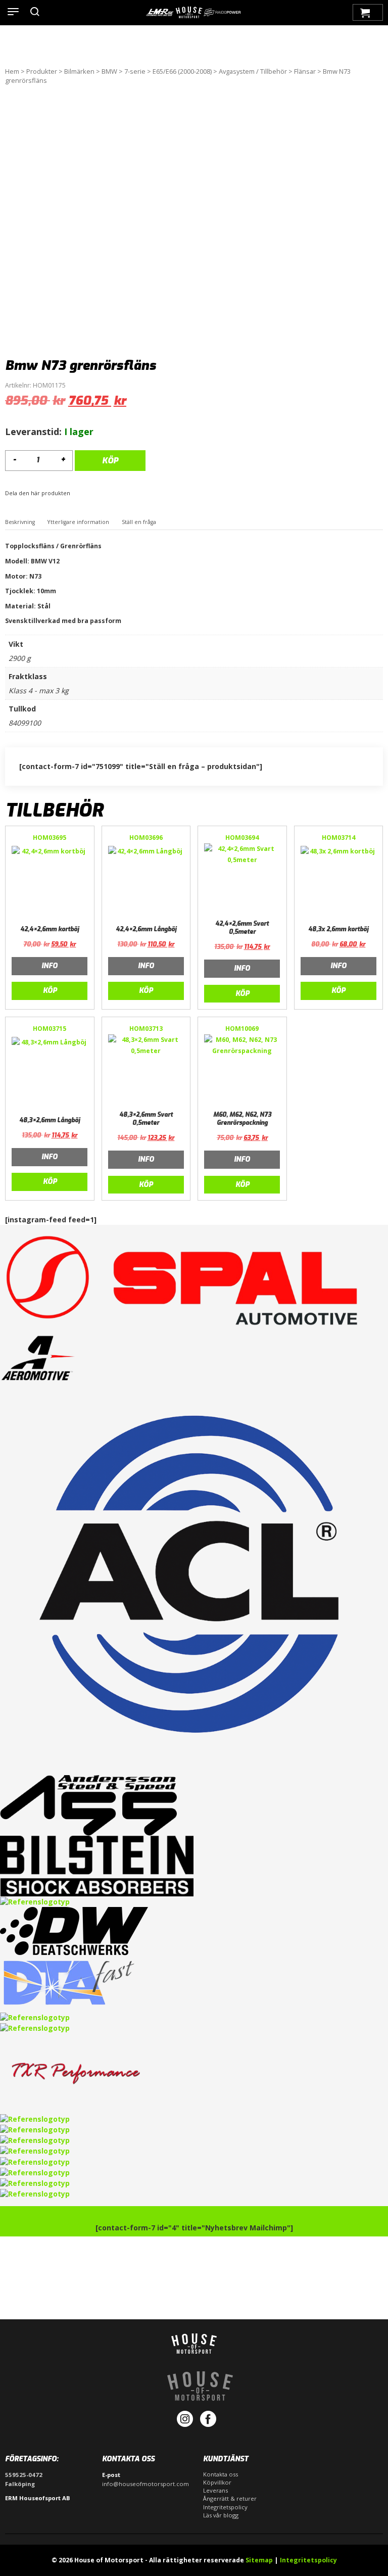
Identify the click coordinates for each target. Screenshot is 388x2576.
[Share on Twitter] (81, 494)
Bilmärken (79, 71)
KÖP (110, 461)
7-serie (135, 71)
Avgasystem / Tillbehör (253, 71)
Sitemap (259, 2560)
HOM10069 (242, 1029)
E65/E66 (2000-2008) (182, 71)
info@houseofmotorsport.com (145, 2484)
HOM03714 (338, 838)
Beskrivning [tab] (20, 522)
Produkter (42, 71)
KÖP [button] (50, 991)
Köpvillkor (217, 2482)
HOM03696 (146, 838)
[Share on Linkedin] (87, 494)
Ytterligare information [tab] (78, 522)
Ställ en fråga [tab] (139, 522)
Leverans (215, 2490)
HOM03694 (242, 838)
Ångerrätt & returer (230, 2498)
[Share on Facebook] (75, 494)
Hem (12, 71)
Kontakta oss (221, 2474)
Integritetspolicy (225, 2507)
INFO (50, 966)
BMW (109, 71)
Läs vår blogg (221, 2515)
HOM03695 (50, 838)
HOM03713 (146, 1029)
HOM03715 (50, 1029)
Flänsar (305, 71)
